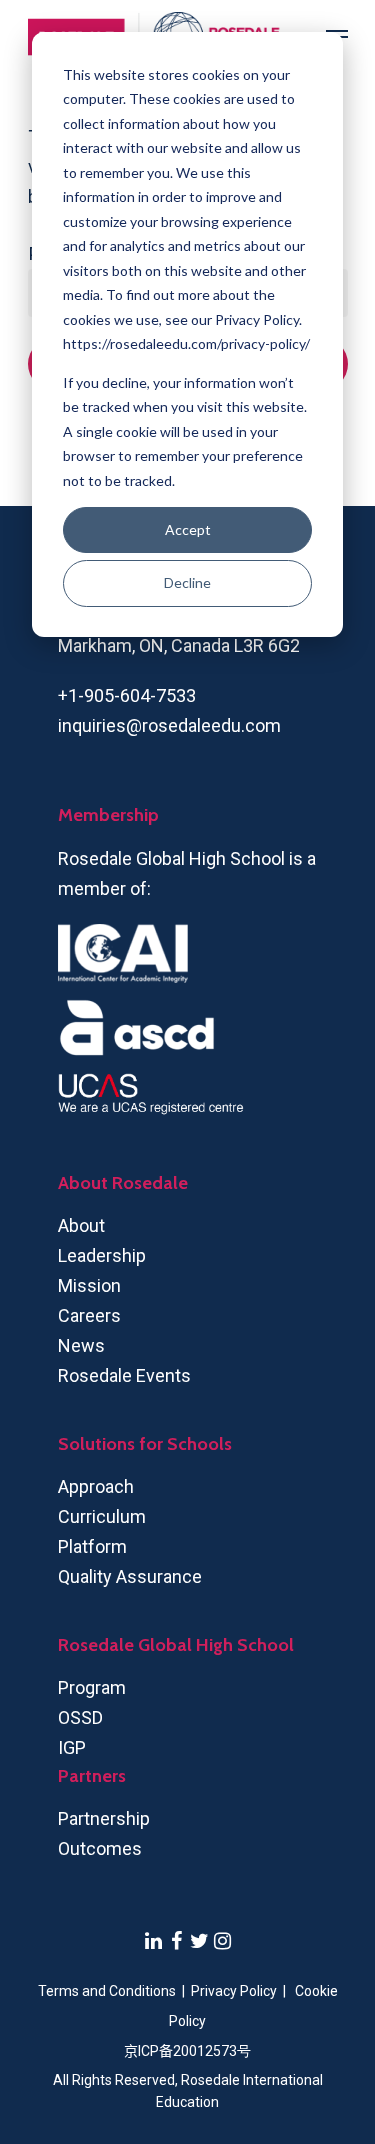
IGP (72, 1747)
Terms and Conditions (107, 1991)
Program (92, 1687)
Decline (187, 582)
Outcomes (100, 1848)
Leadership (102, 1255)
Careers (89, 1315)
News (81, 1345)
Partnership (104, 1818)
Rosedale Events (124, 1375)
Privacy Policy (235, 1991)
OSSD (80, 1717)
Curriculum (102, 1516)
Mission (89, 1285)
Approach (96, 1486)
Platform (92, 1546)
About (81, 1225)
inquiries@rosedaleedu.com (169, 725)
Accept (188, 529)
